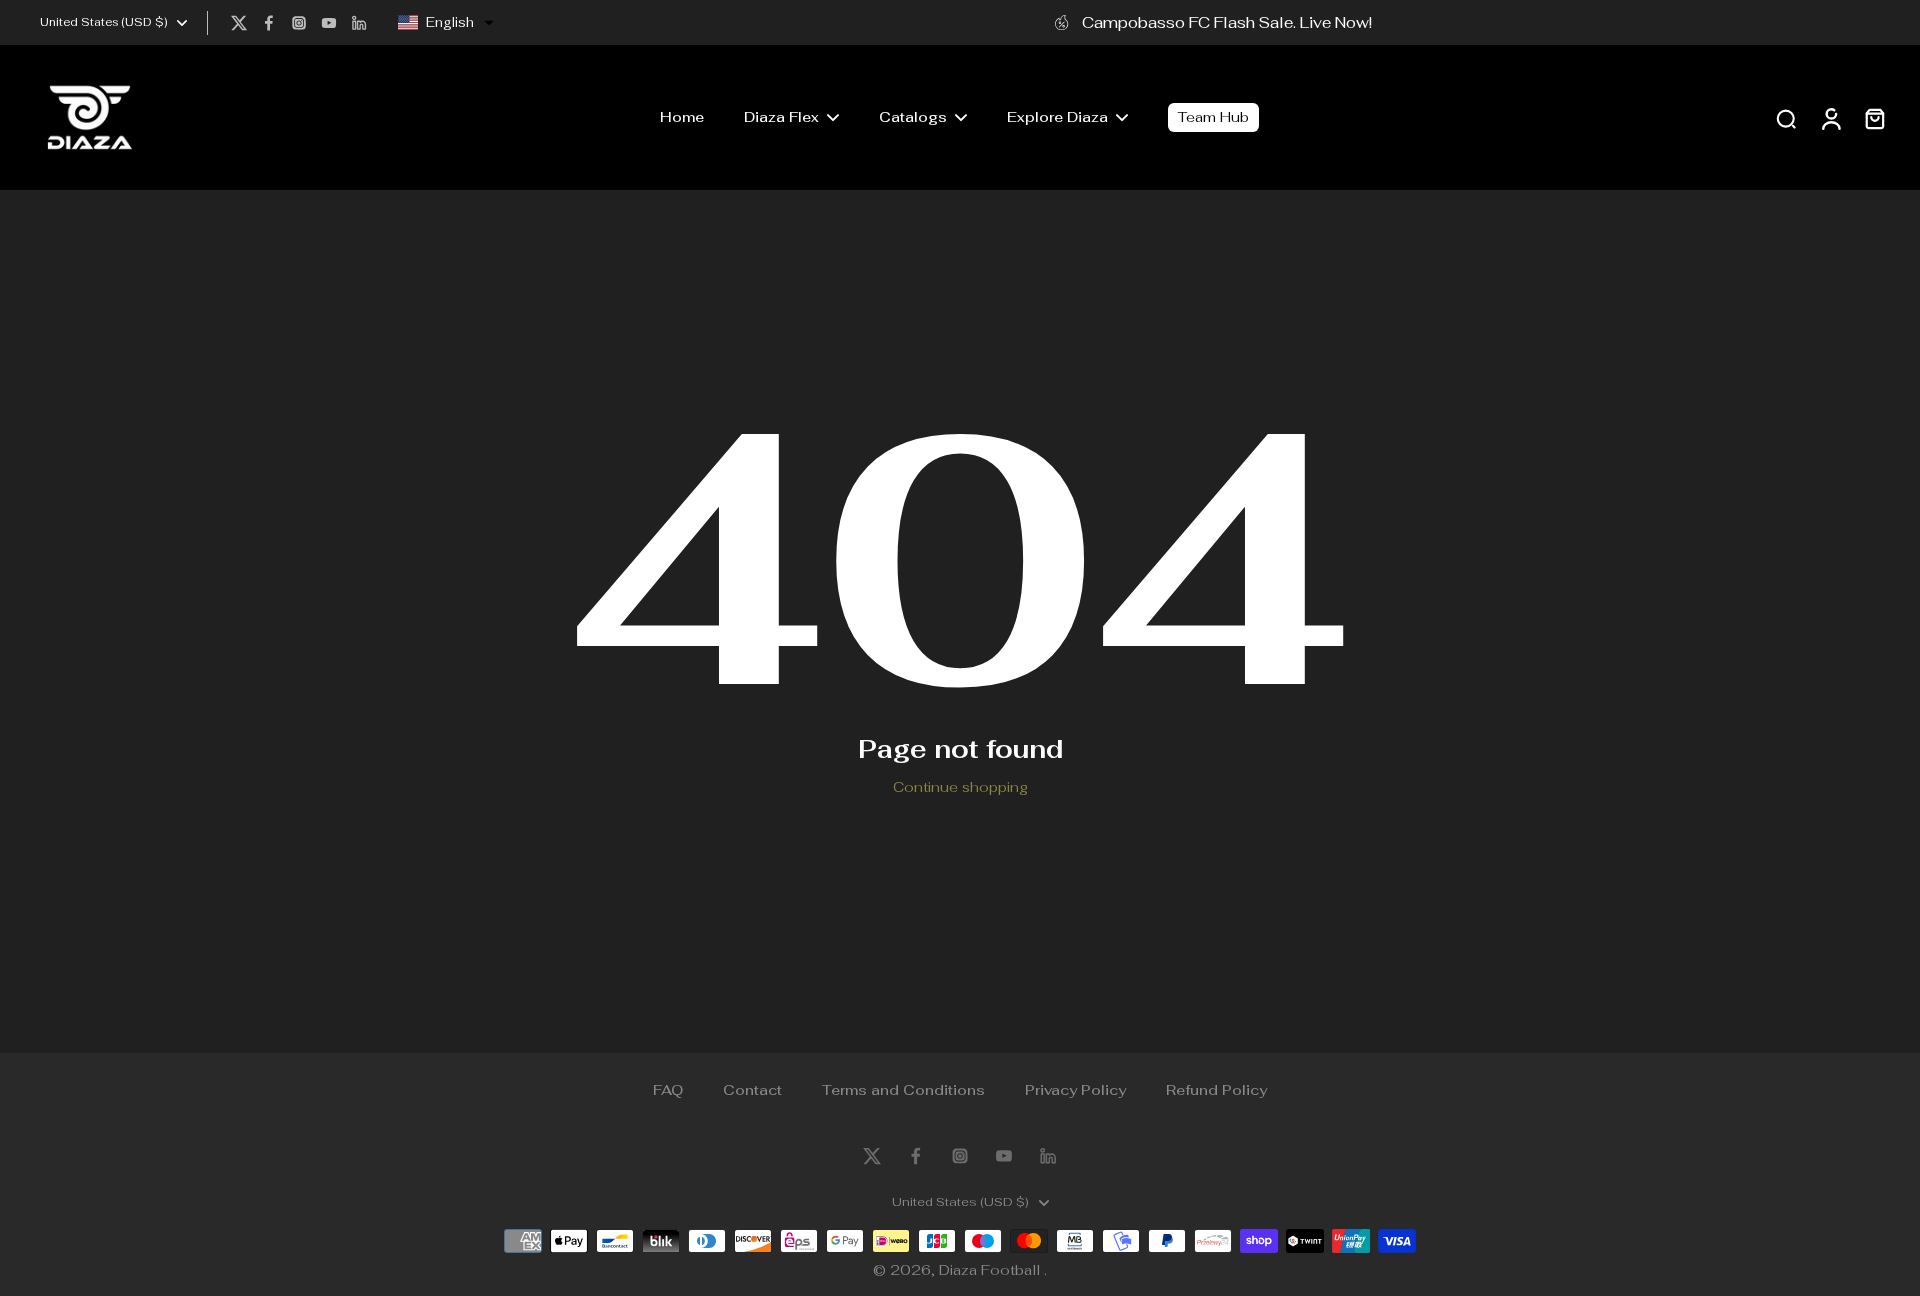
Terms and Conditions (903, 1090)
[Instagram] (299, 23)
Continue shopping (960, 787)
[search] (1786, 118)
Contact (752, 1090)
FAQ (668, 1090)
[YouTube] (329, 23)
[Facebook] (269, 23)
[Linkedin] (359, 23)
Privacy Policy (1075, 1090)
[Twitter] (239, 23)
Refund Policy (1216, 1090)
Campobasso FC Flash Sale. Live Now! (1227, 22)
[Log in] (1830, 117)
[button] (446, 23)
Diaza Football (991, 1270)
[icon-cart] (1874, 118)
